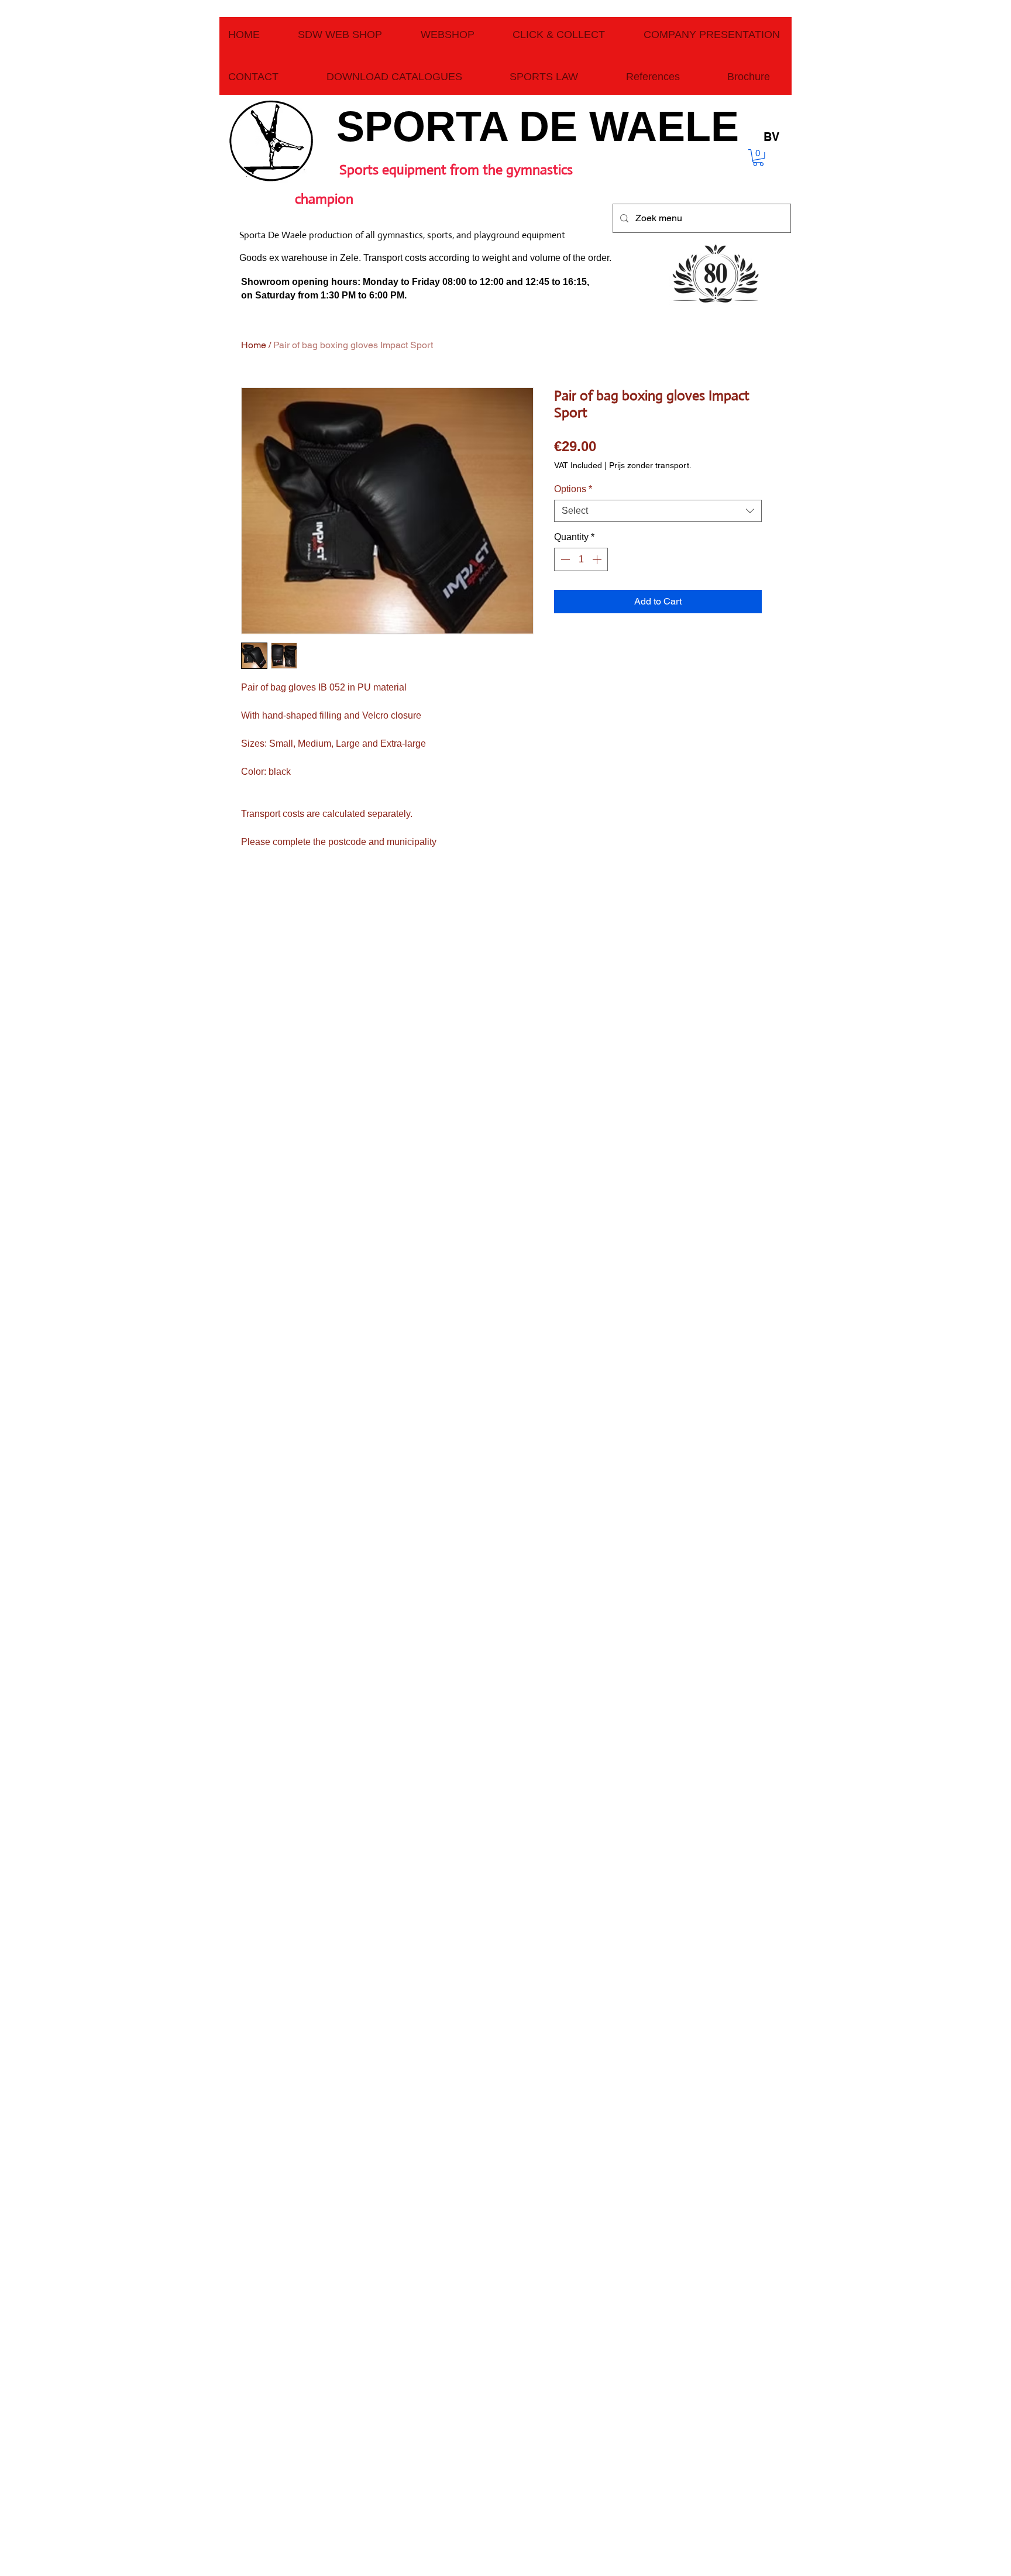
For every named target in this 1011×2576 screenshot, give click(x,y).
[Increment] (598, 559)
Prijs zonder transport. (650, 465)
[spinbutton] (581, 559)
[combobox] (658, 511)
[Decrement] (564, 559)
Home (254, 345)
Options (573, 489)
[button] (758, 158)
